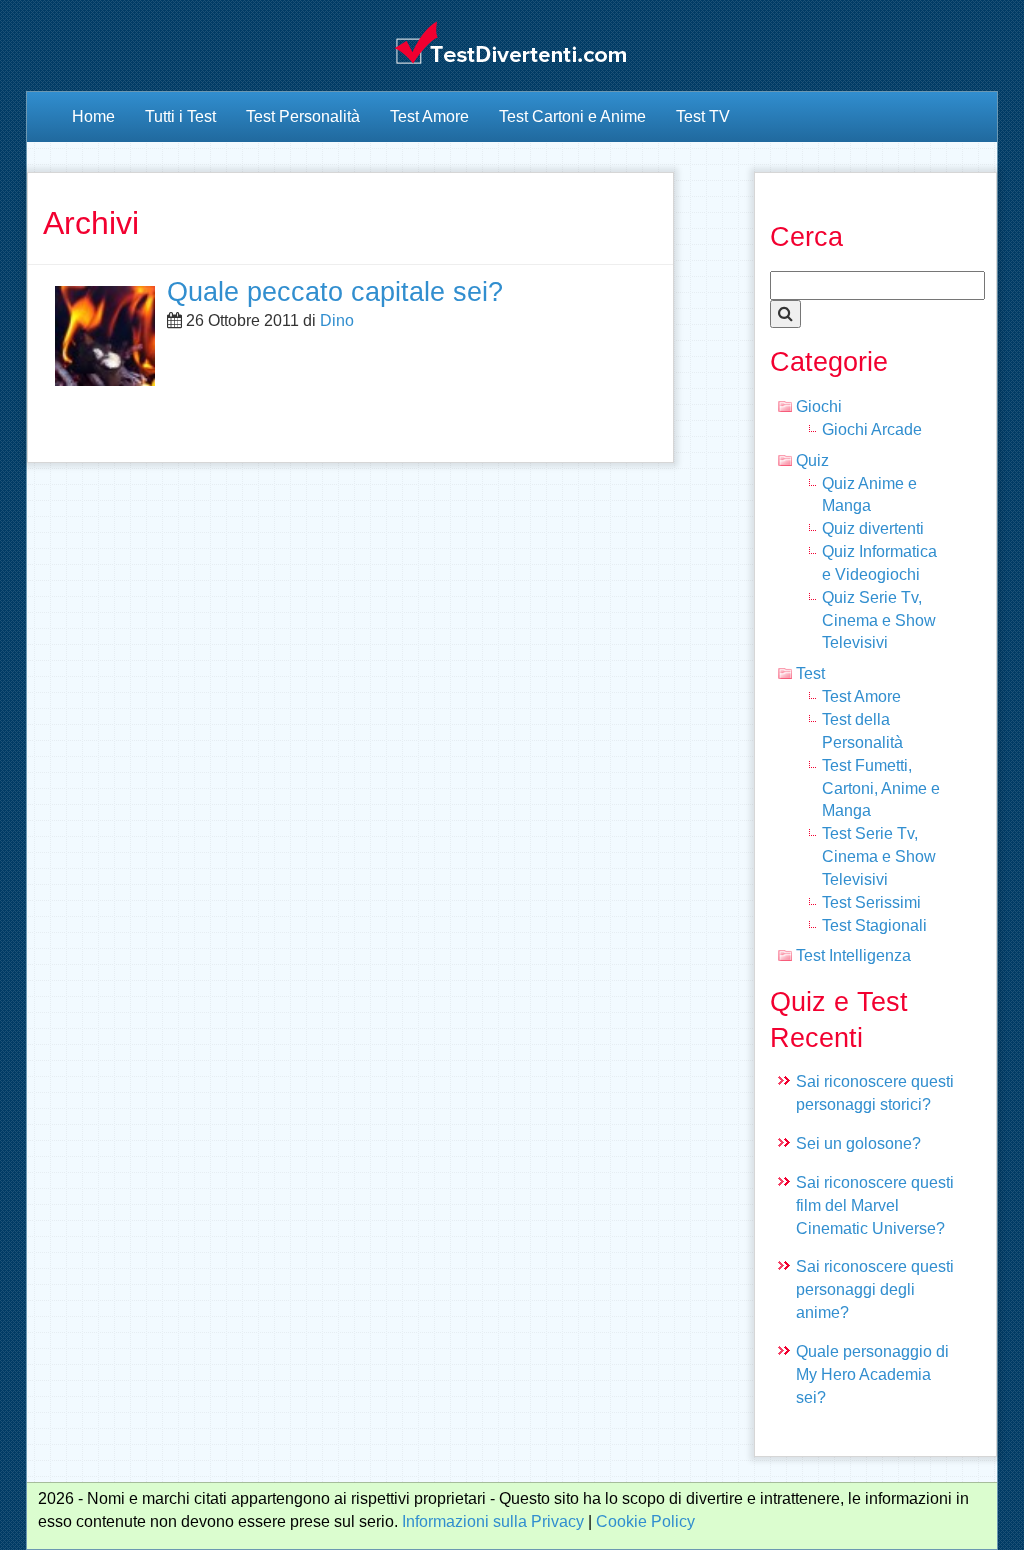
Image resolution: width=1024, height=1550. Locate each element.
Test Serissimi (871, 902)
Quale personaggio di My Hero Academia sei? (872, 1374)
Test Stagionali (874, 925)
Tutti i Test (180, 116)
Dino (337, 320)
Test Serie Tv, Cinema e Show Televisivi (879, 856)
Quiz (812, 460)
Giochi (819, 406)
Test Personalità (303, 116)
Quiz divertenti (873, 528)
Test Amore (429, 116)
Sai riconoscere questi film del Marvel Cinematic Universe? (875, 1205)
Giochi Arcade (872, 429)
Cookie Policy (645, 1521)
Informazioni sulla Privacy (493, 1521)
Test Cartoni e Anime (572, 116)
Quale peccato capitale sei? (335, 291)
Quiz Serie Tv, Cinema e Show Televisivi (879, 620)
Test (810, 673)
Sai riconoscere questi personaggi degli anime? (875, 1289)
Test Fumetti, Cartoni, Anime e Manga (881, 788)
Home (93, 116)
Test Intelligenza (853, 955)
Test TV (703, 116)
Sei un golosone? (858, 1143)
